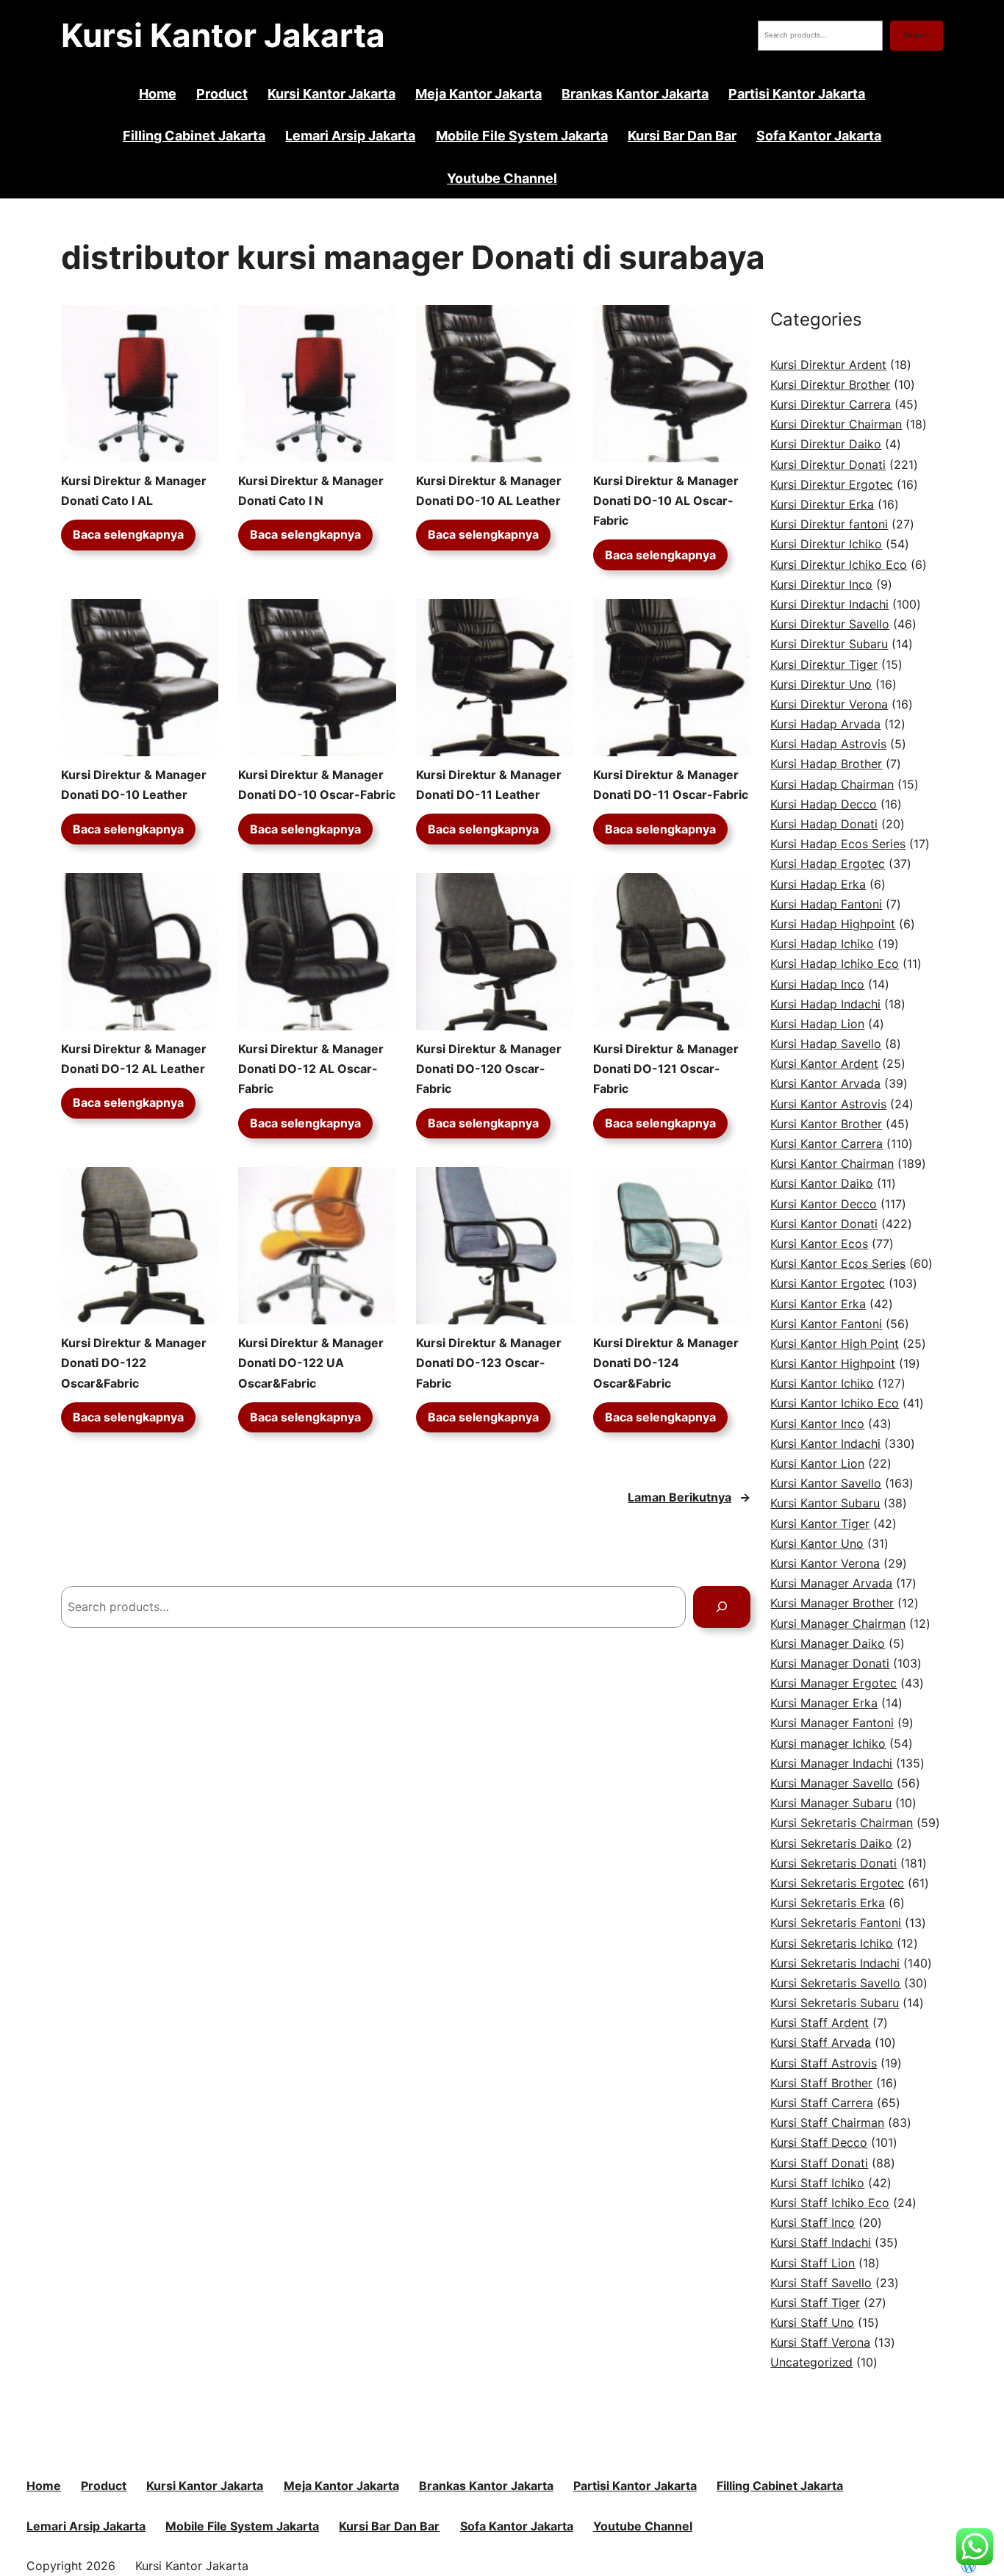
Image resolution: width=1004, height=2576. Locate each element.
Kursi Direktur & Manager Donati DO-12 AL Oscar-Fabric (311, 1069)
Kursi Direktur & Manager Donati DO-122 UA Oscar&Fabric (311, 1363)
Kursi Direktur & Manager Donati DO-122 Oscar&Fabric (134, 1363)
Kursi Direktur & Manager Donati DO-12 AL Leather (134, 1059)
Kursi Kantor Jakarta (223, 35)
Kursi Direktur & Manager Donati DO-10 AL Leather (489, 491)
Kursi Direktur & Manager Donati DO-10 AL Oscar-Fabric (666, 501)
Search (917, 35)
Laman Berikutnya (689, 1497)
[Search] (722, 1607)
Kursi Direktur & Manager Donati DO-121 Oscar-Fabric (666, 1069)
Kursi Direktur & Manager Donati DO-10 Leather (134, 785)
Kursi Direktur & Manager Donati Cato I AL (134, 491)
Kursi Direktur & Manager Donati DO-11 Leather (489, 785)
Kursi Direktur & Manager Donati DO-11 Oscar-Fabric (671, 785)
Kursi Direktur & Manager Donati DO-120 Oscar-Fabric (489, 1069)
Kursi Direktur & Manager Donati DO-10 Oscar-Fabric (317, 785)
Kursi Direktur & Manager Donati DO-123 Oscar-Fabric (489, 1363)
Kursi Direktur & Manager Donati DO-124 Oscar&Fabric (666, 1363)
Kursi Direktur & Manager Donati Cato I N (311, 491)
